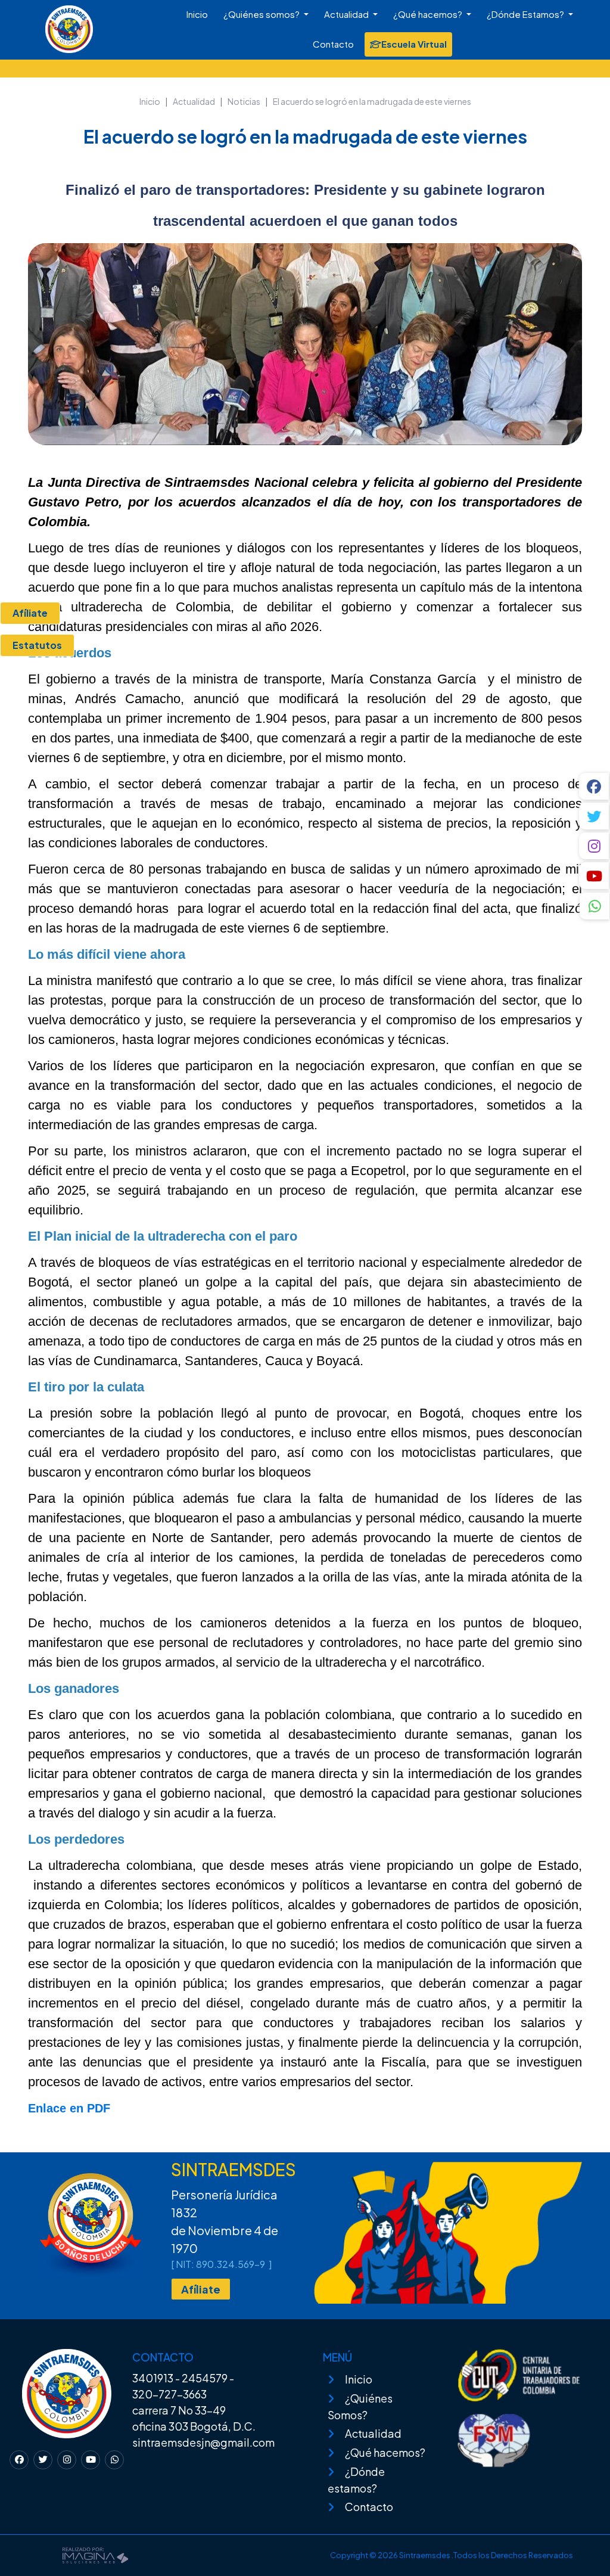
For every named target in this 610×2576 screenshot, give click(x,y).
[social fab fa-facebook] (595, 786)
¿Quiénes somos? (262, 14)
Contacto (333, 44)
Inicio (197, 14)
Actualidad (347, 14)
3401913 (153, 2378)
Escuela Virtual (414, 44)
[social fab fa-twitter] (595, 816)
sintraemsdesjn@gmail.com (203, 2442)
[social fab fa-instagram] (595, 846)
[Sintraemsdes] (39, 22)
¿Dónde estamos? (356, 2480)
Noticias (244, 101)
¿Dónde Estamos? (526, 14)
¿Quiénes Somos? (360, 2406)
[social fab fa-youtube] (595, 876)
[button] (595, 908)
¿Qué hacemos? (429, 14)
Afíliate (201, 2289)
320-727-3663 (169, 2394)
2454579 (205, 2378)
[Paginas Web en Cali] (95, 2554)
